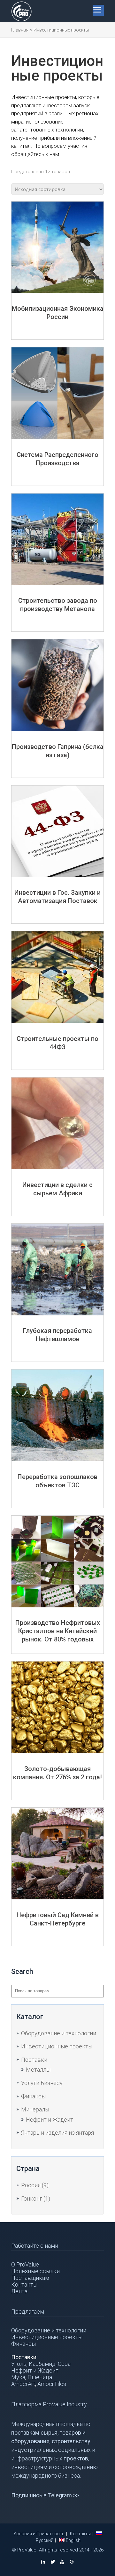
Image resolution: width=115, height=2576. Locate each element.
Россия (31, 2185)
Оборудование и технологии (59, 2033)
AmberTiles (52, 2384)
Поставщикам (30, 2278)
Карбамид (42, 2364)
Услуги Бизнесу (42, 2083)
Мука (18, 2377)
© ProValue (24, 2550)
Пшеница (40, 2377)
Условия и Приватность (39, 2534)
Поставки (34, 2060)
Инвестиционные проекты (57, 2046)
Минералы (35, 2109)
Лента (19, 2291)
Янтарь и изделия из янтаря (57, 2133)
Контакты (24, 2284)
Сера (64, 2364)
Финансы (33, 2096)
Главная (20, 30)
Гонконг (32, 2199)
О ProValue (25, 2264)
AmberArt (23, 2384)
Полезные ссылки (35, 2271)
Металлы (38, 2070)
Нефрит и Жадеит (50, 2120)
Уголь (19, 2364)
